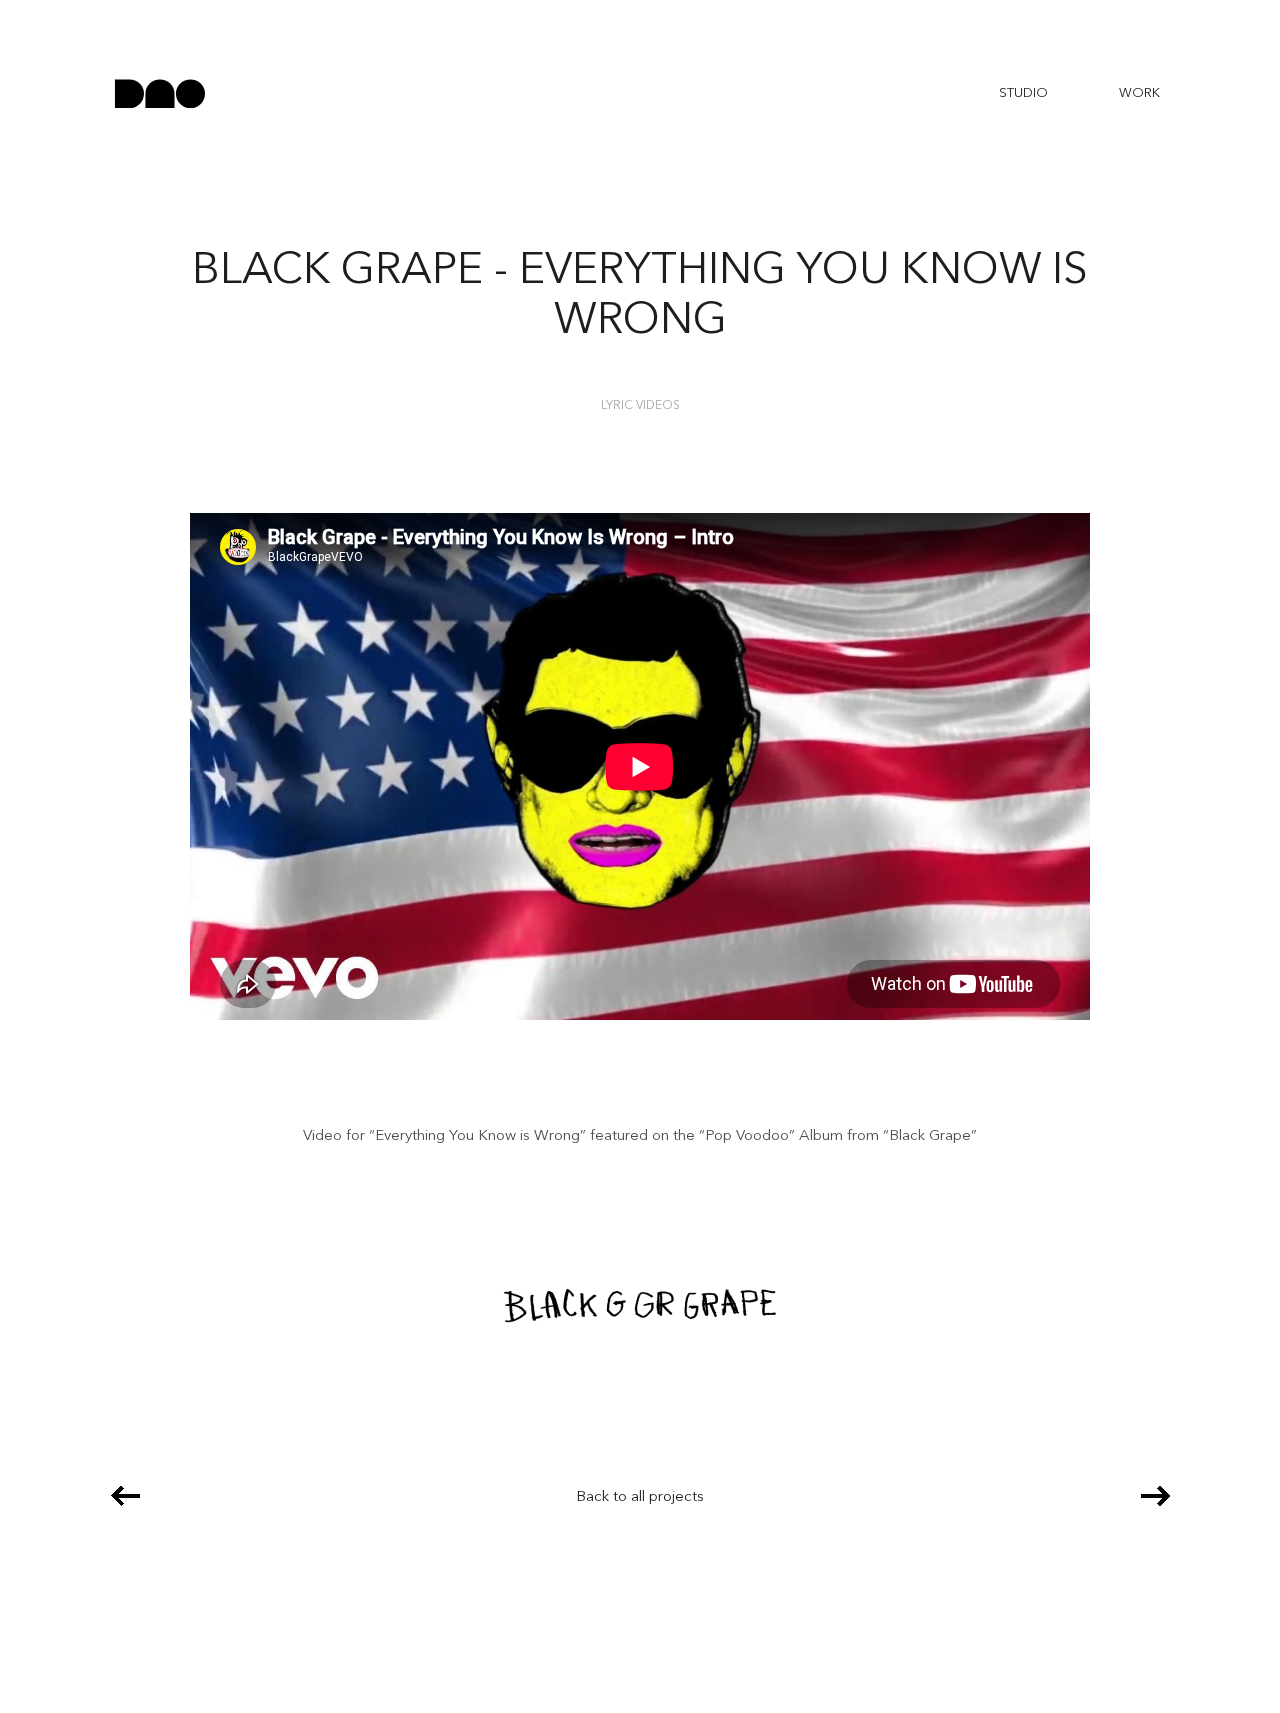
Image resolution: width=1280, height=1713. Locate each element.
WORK (1139, 93)
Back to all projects (640, 1497)
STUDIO (1023, 93)
